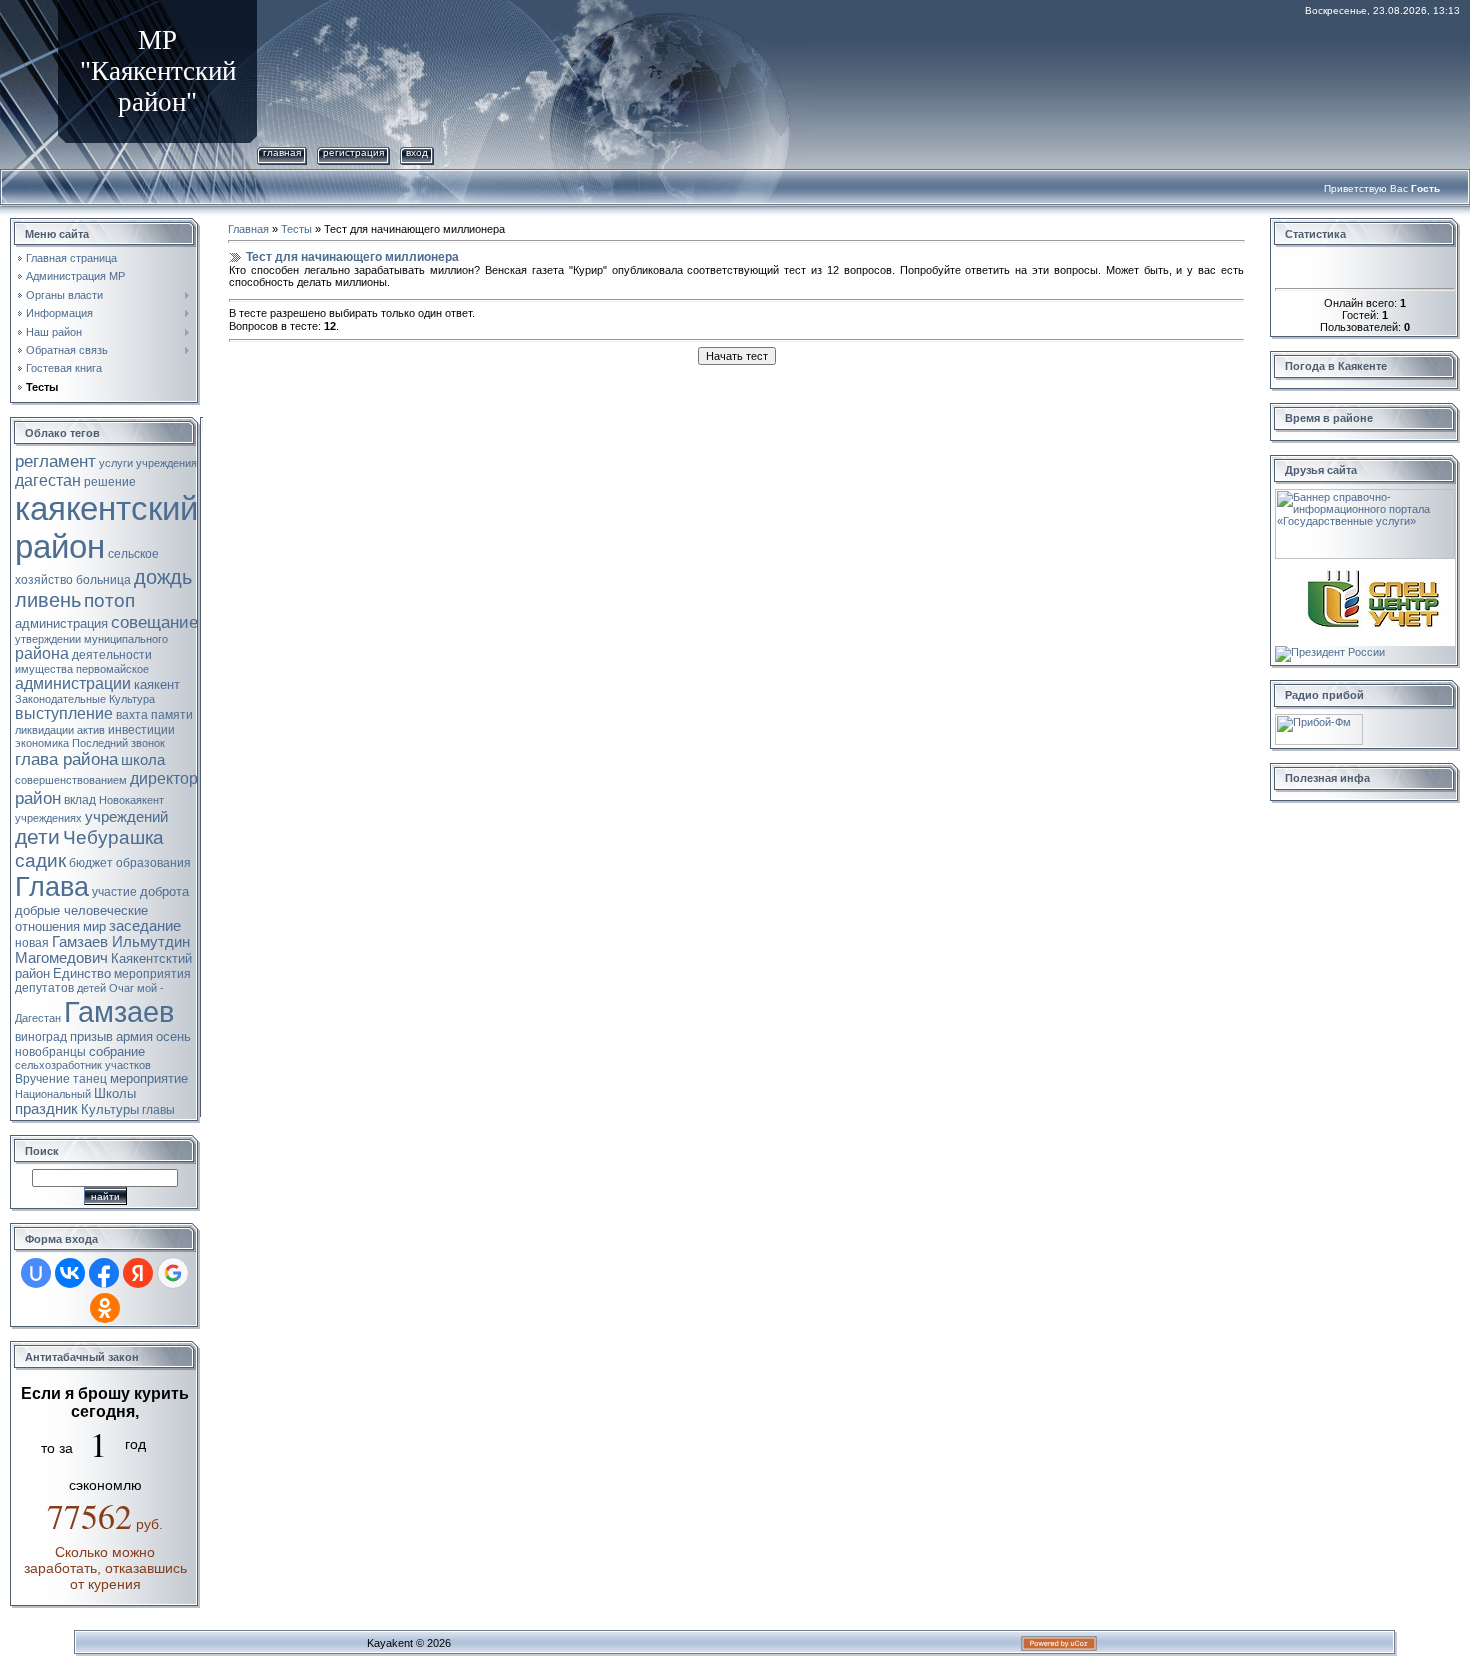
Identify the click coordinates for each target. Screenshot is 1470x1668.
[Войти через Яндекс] (138, 1273)
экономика (42, 743)
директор (164, 778)
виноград (41, 1037)
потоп (109, 600)
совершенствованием (71, 780)
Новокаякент (131, 800)
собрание (117, 1051)
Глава (52, 887)
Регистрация (353, 152)
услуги (116, 463)
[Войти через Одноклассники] (105, 1308)
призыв (91, 1036)
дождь (163, 577)
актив (91, 730)
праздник (46, 1109)
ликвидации (44, 730)
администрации (73, 683)
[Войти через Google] (173, 1273)
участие (114, 892)
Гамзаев (119, 1011)
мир (94, 926)
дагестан (48, 480)
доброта (164, 891)
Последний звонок (118, 743)
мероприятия (152, 974)
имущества (44, 669)
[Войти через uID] (36, 1273)
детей (91, 988)
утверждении (48, 639)
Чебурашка (113, 837)
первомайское (112, 669)
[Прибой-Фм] (1319, 720)
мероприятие (149, 1078)
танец (90, 1079)
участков (128, 1065)
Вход (417, 152)
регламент (55, 461)
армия (134, 1036)
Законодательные (60, 699)
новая (32, 943)
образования (153, 863)
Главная (282, 152)
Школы (115, 1093)
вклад (80, 800)
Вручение (42, 1079)
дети (37, 837)
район (38, 798)
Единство (82, 973)
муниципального (126, 639)
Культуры (110, 1109)
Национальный (53, 1094)
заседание (145, 926)
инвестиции (141, 730)
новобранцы (50, 1052)
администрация (61, 623)
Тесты (296, 229)
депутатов (44, 988)
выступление (64, 713)
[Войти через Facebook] (104, 1273)
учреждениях (48, 818)
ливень (48, 600)
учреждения (166, 463)
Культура (132, 699)
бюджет (91, 863)
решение (110, 482)
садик (40, 860)
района (42, 653)
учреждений (126, 817)
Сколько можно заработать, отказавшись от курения (105, 1568)
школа (143, 760)
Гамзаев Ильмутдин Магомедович (102, 950)
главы (158, 1110)
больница (103, 580)
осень (173, 1036)
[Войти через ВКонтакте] (70, 1273)
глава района (66, 759)
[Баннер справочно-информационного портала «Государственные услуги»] (1365, 495)
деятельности (112, 655)
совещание (154, 622)
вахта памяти (154, 715)
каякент (157, 684)
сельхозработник (58, 1065)
